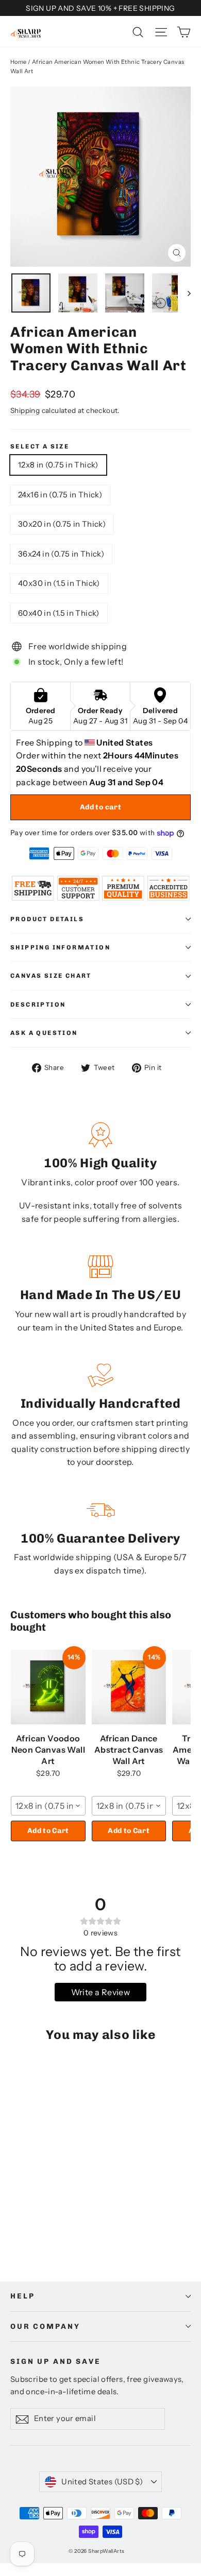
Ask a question (44, 1033)
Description (38, 1005)
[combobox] (48, 1806)
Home (19, 62)
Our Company (45, 2327)
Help (22, 2296)
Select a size (40, 446)
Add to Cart (48, 1831)
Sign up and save (56, 2362)
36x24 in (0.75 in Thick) (61, 554)
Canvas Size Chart (51, 976)
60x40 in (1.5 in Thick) (59, 613)
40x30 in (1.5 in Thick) (59, 583)
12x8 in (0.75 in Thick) (58, 465)
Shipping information (60, 947)
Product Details (47, 919)
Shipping (25, 410)
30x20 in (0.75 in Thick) (62, 524)
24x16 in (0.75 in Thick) (60, 495)
